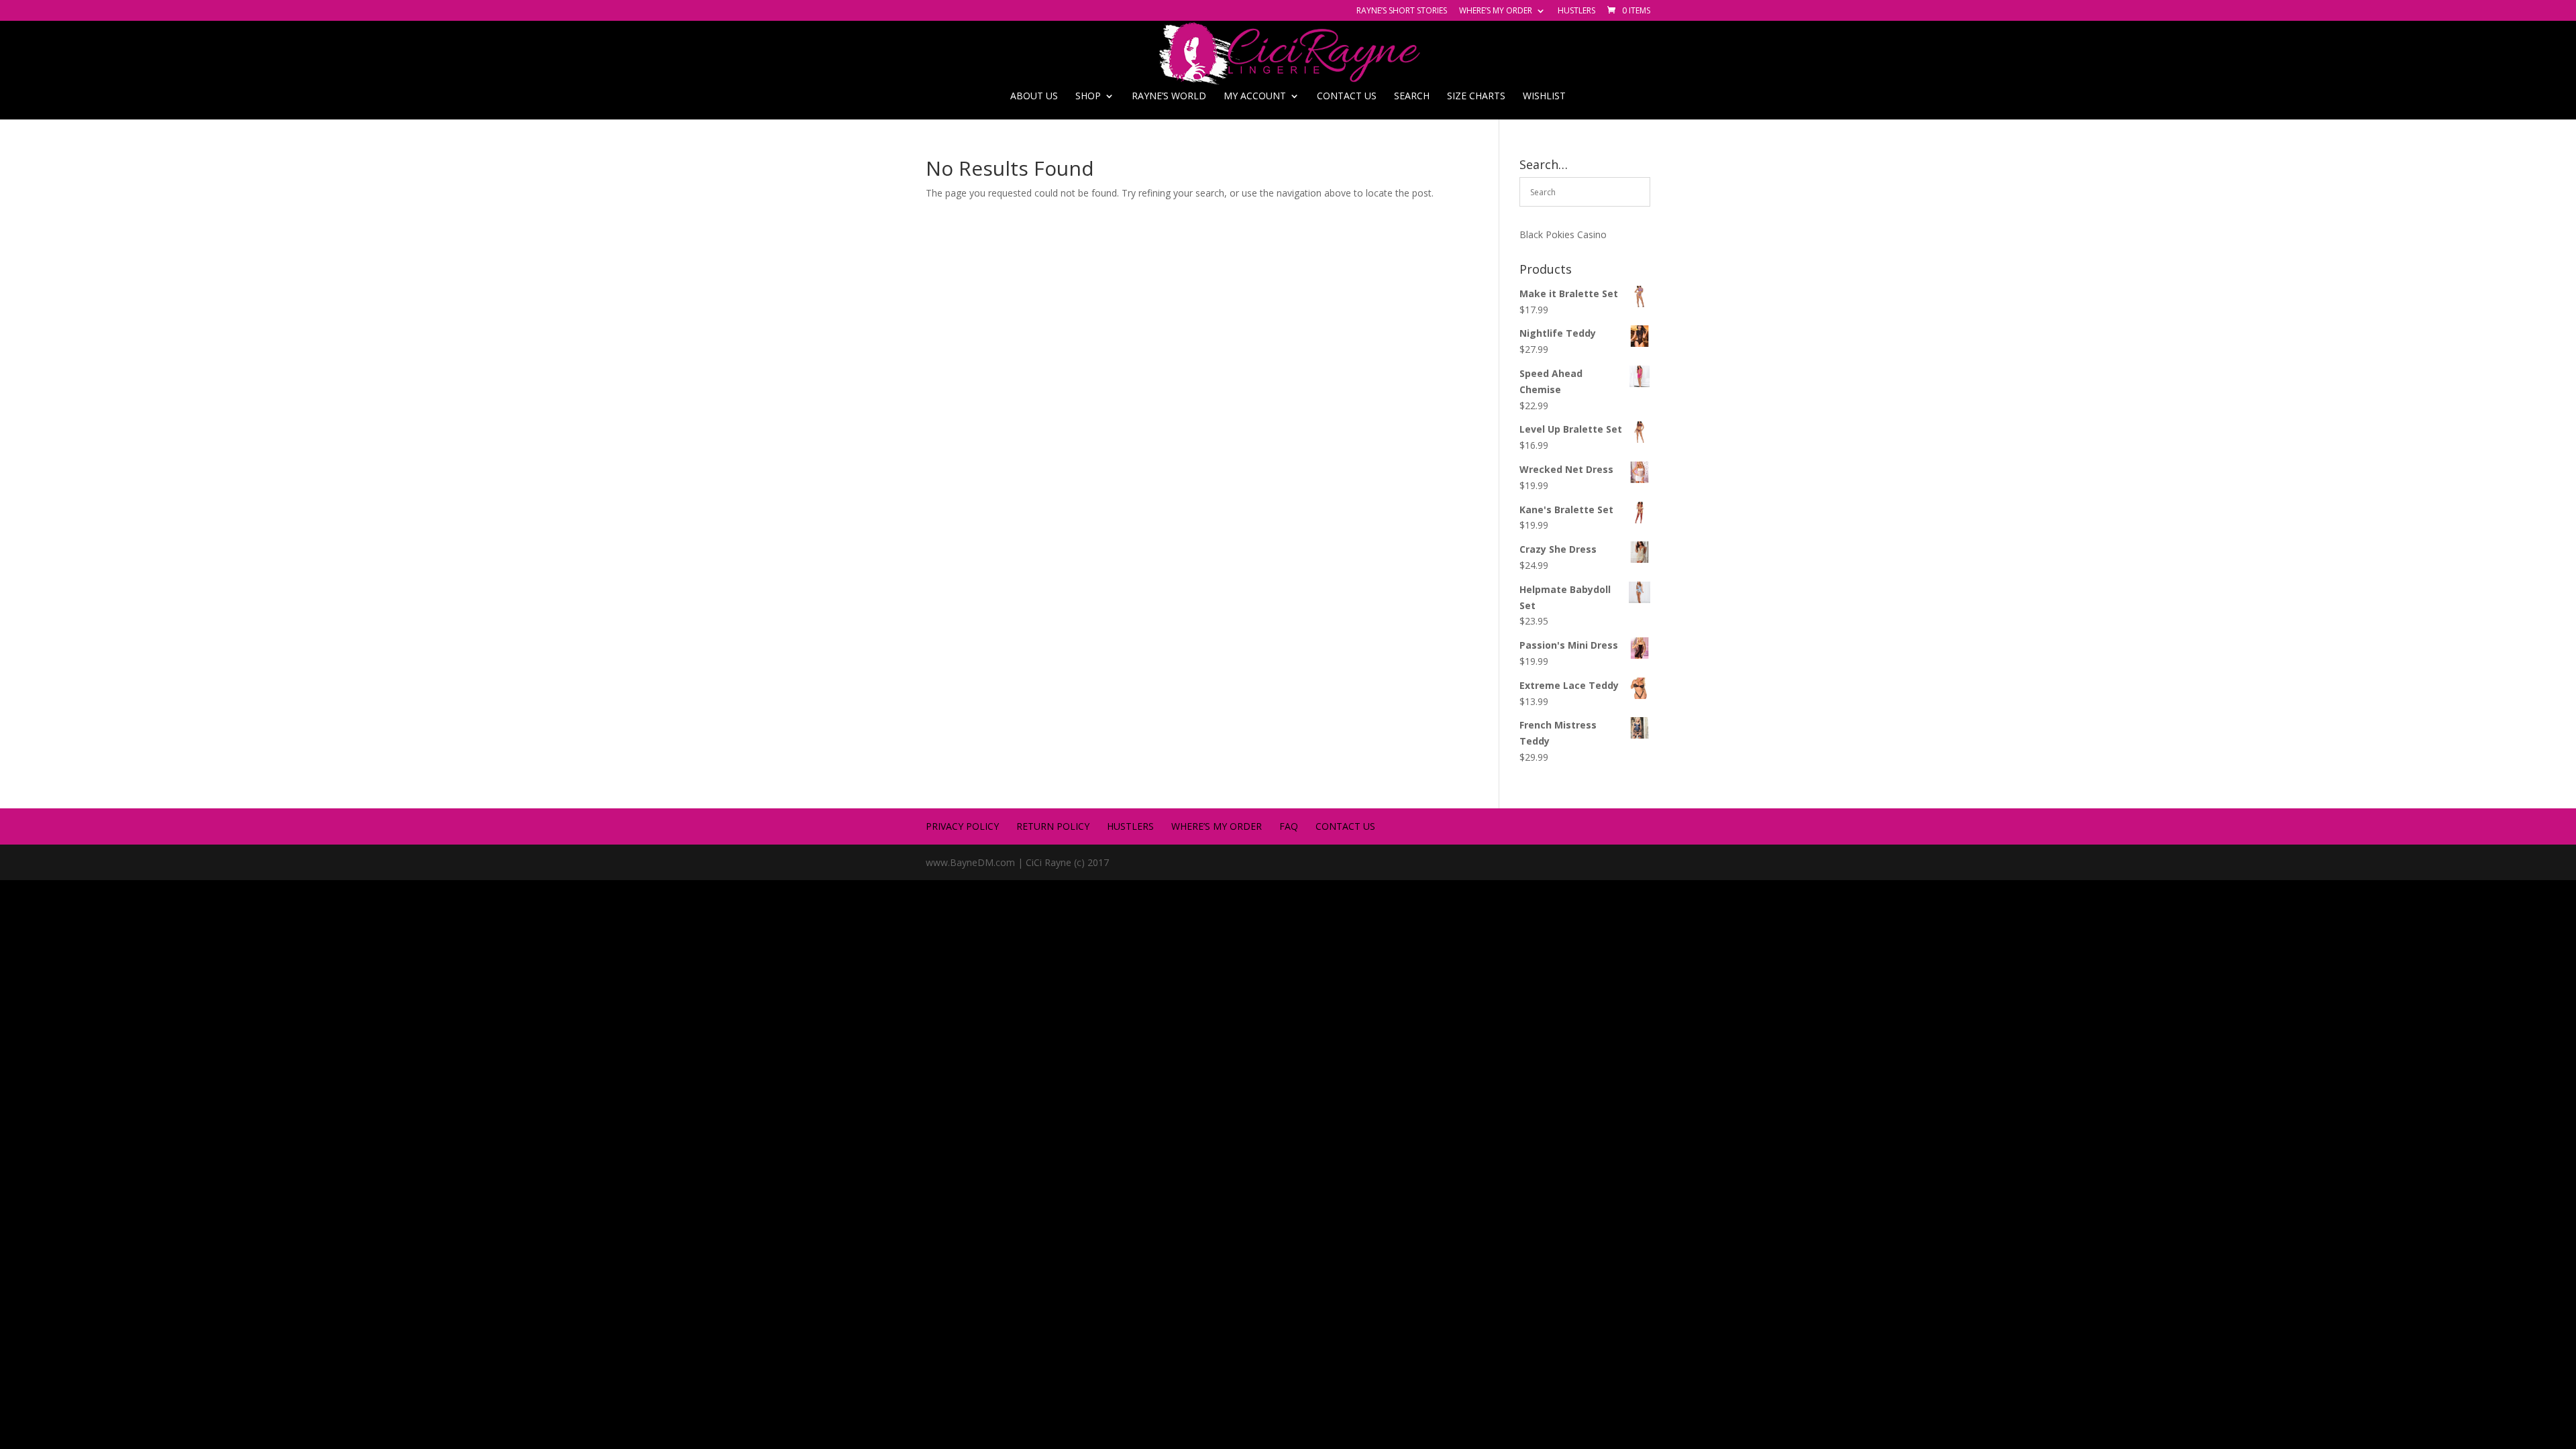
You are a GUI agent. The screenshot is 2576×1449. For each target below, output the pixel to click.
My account (1255, 97)
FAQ (1289, 826)
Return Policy (1053, 826)
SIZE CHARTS (1476, 97)
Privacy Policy (962, 826)
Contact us (1347, 97)
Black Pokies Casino (1563, 234)
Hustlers (1576, 11)
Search (1412, 97)
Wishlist (1544, 97)
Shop (1088, 97)
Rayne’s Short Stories (1402, 11)
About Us (1034, 97)
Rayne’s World (1169, 97)
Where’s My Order (1496, 11)
